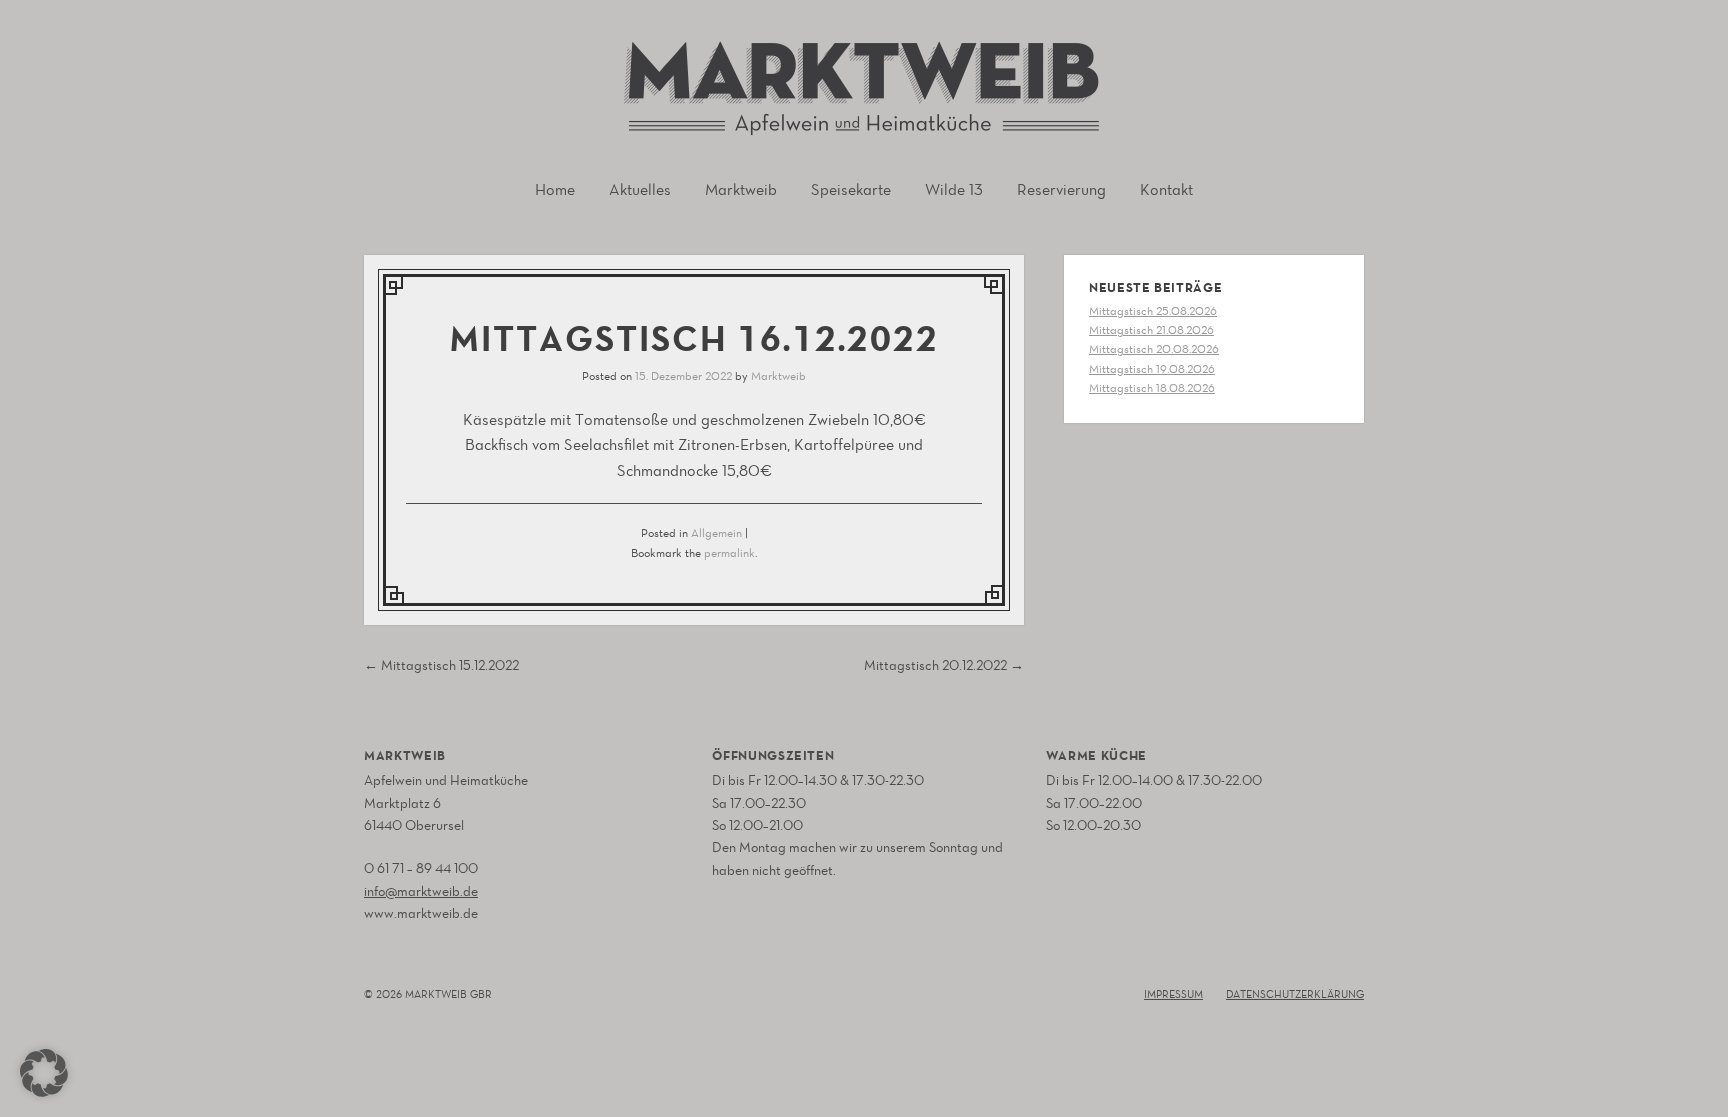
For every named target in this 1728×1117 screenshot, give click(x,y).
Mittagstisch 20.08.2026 (1154, 349)
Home (555, 189)
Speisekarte (851, 189)
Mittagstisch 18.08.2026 (1152, 388)
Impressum (1173, 994)
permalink (729, 553)
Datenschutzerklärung (1295, 994)
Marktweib (741, 189)
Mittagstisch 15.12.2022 (441, 665)
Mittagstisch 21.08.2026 (1151, 330)
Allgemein (716, 533)
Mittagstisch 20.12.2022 (944, 665)
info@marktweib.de (421, 891)
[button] (44, 1073)
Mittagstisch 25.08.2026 (1153, 311)
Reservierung (1061, 189)
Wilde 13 (954, 189)
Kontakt (1166, 189)
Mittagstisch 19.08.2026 (1152, 369)
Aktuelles (640, 189)
